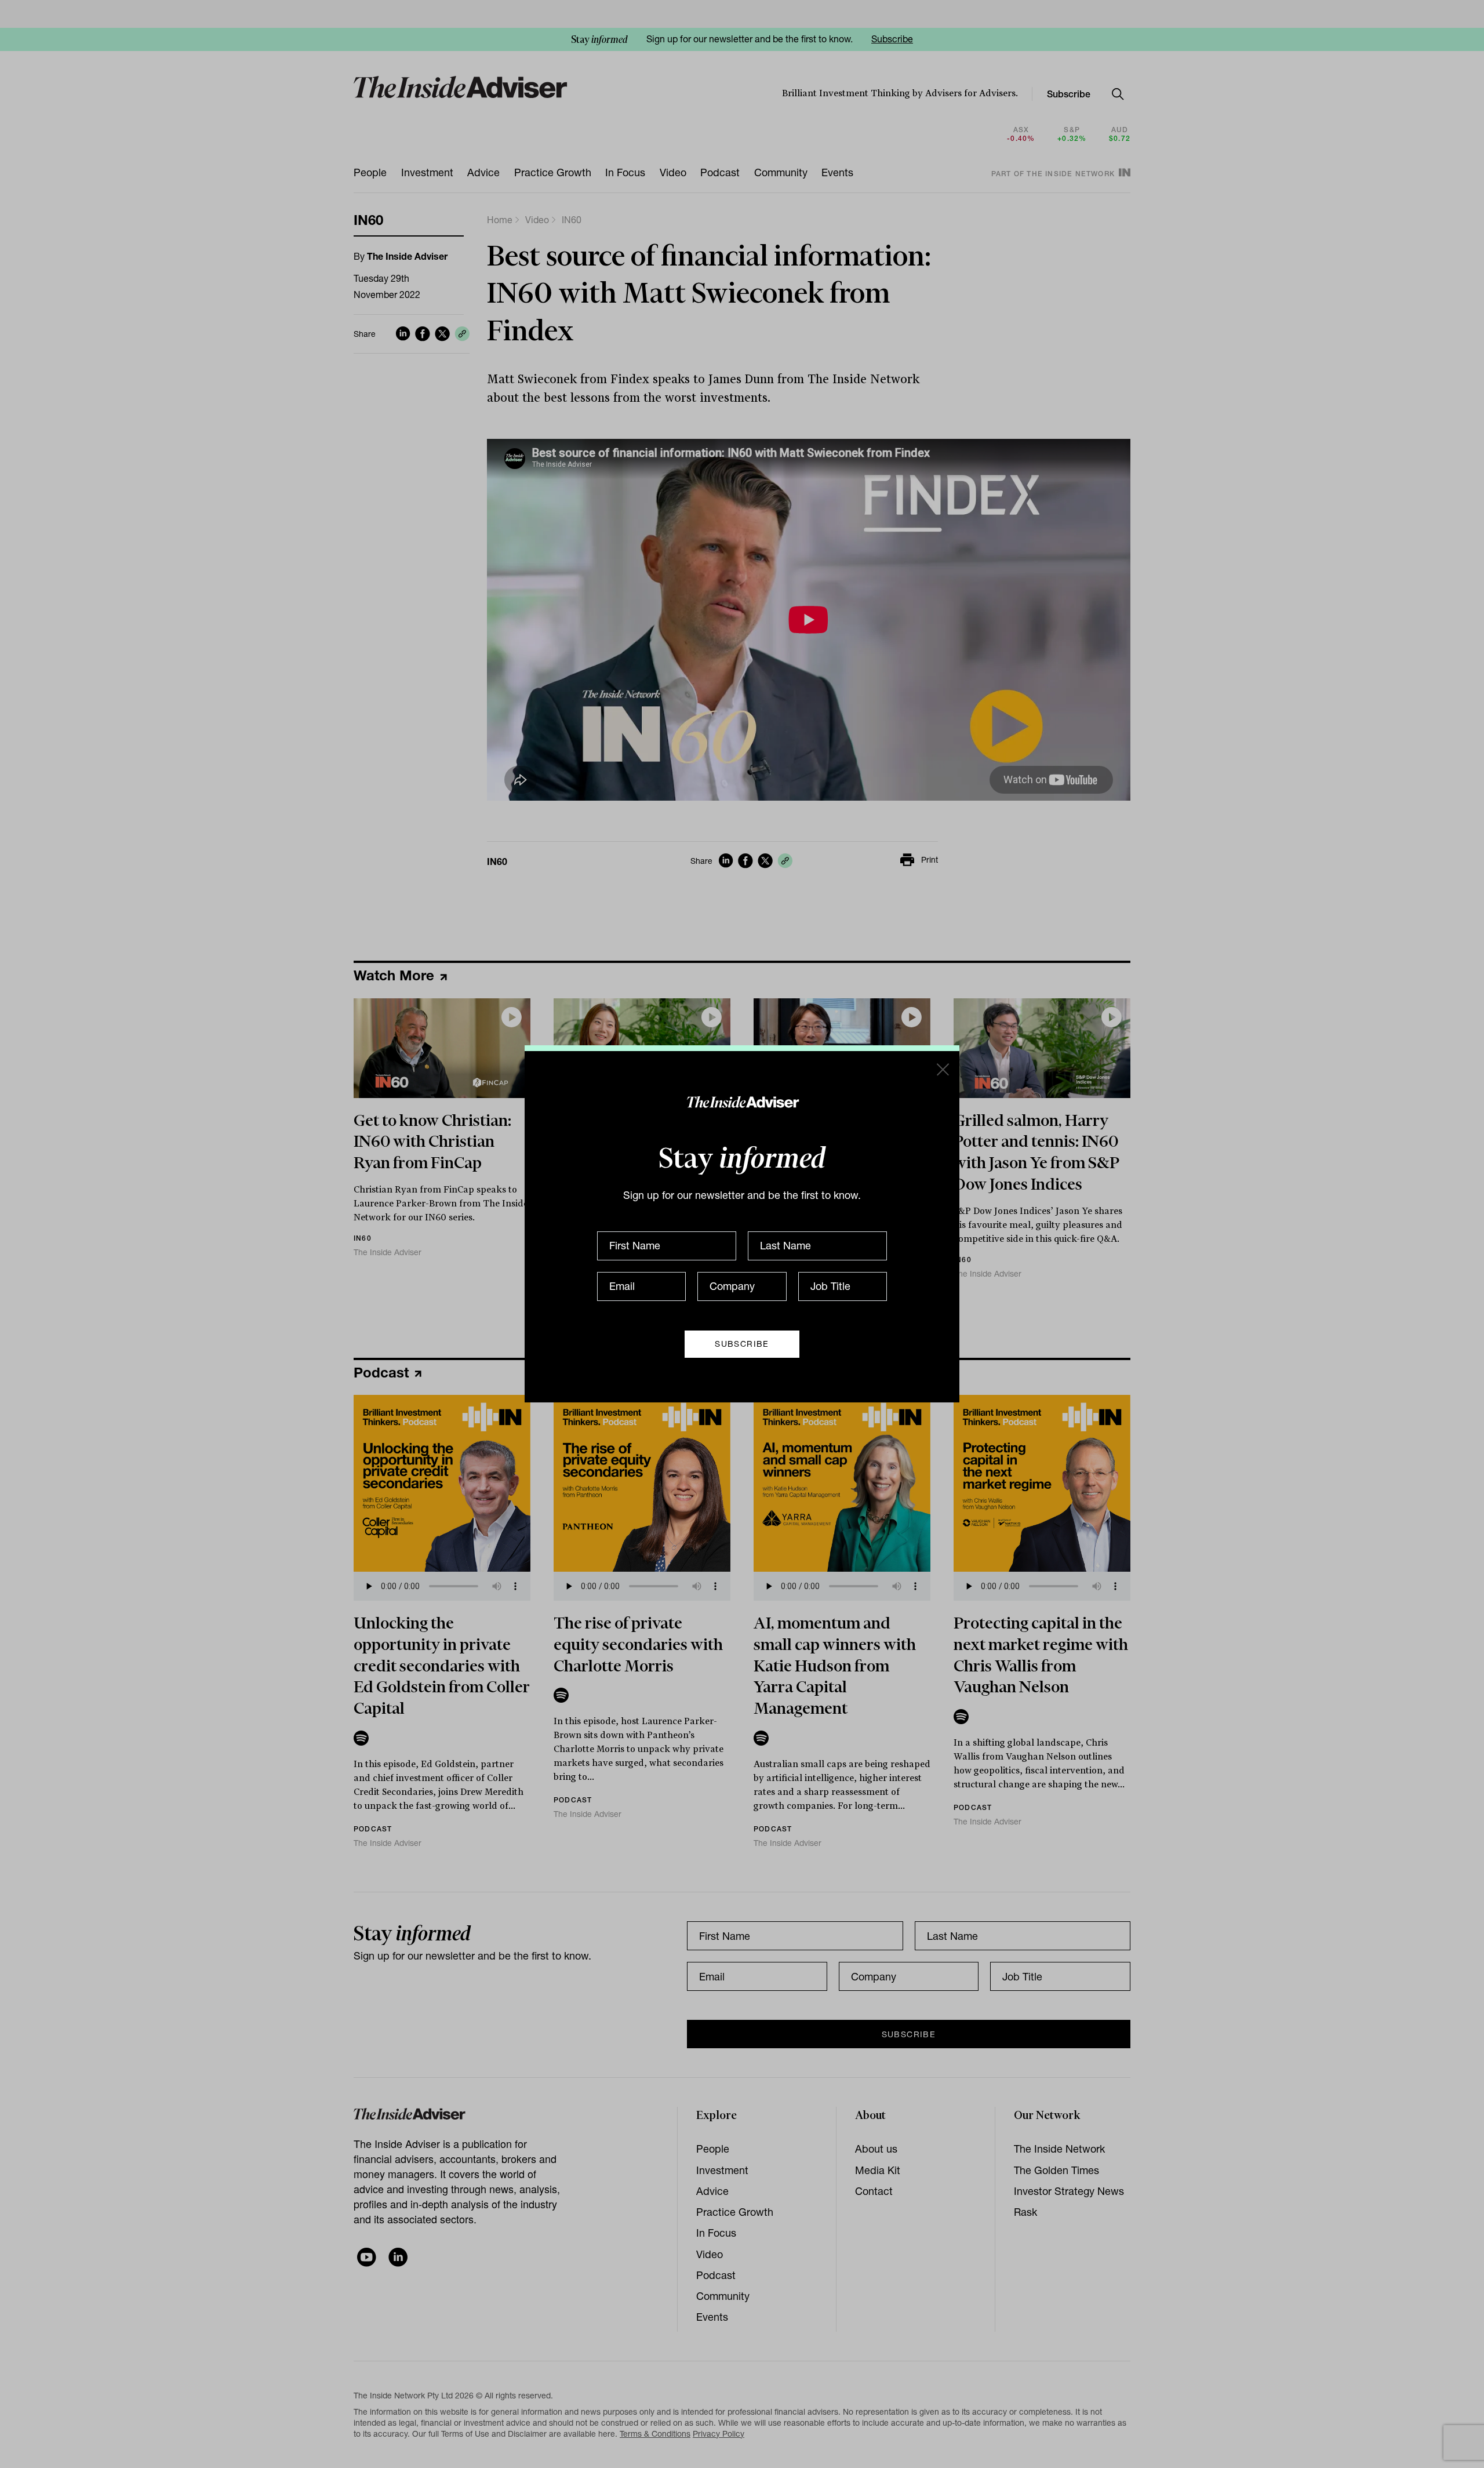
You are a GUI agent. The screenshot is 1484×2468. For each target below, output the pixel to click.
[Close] (942, 1068)
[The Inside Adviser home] (742, 1102)
